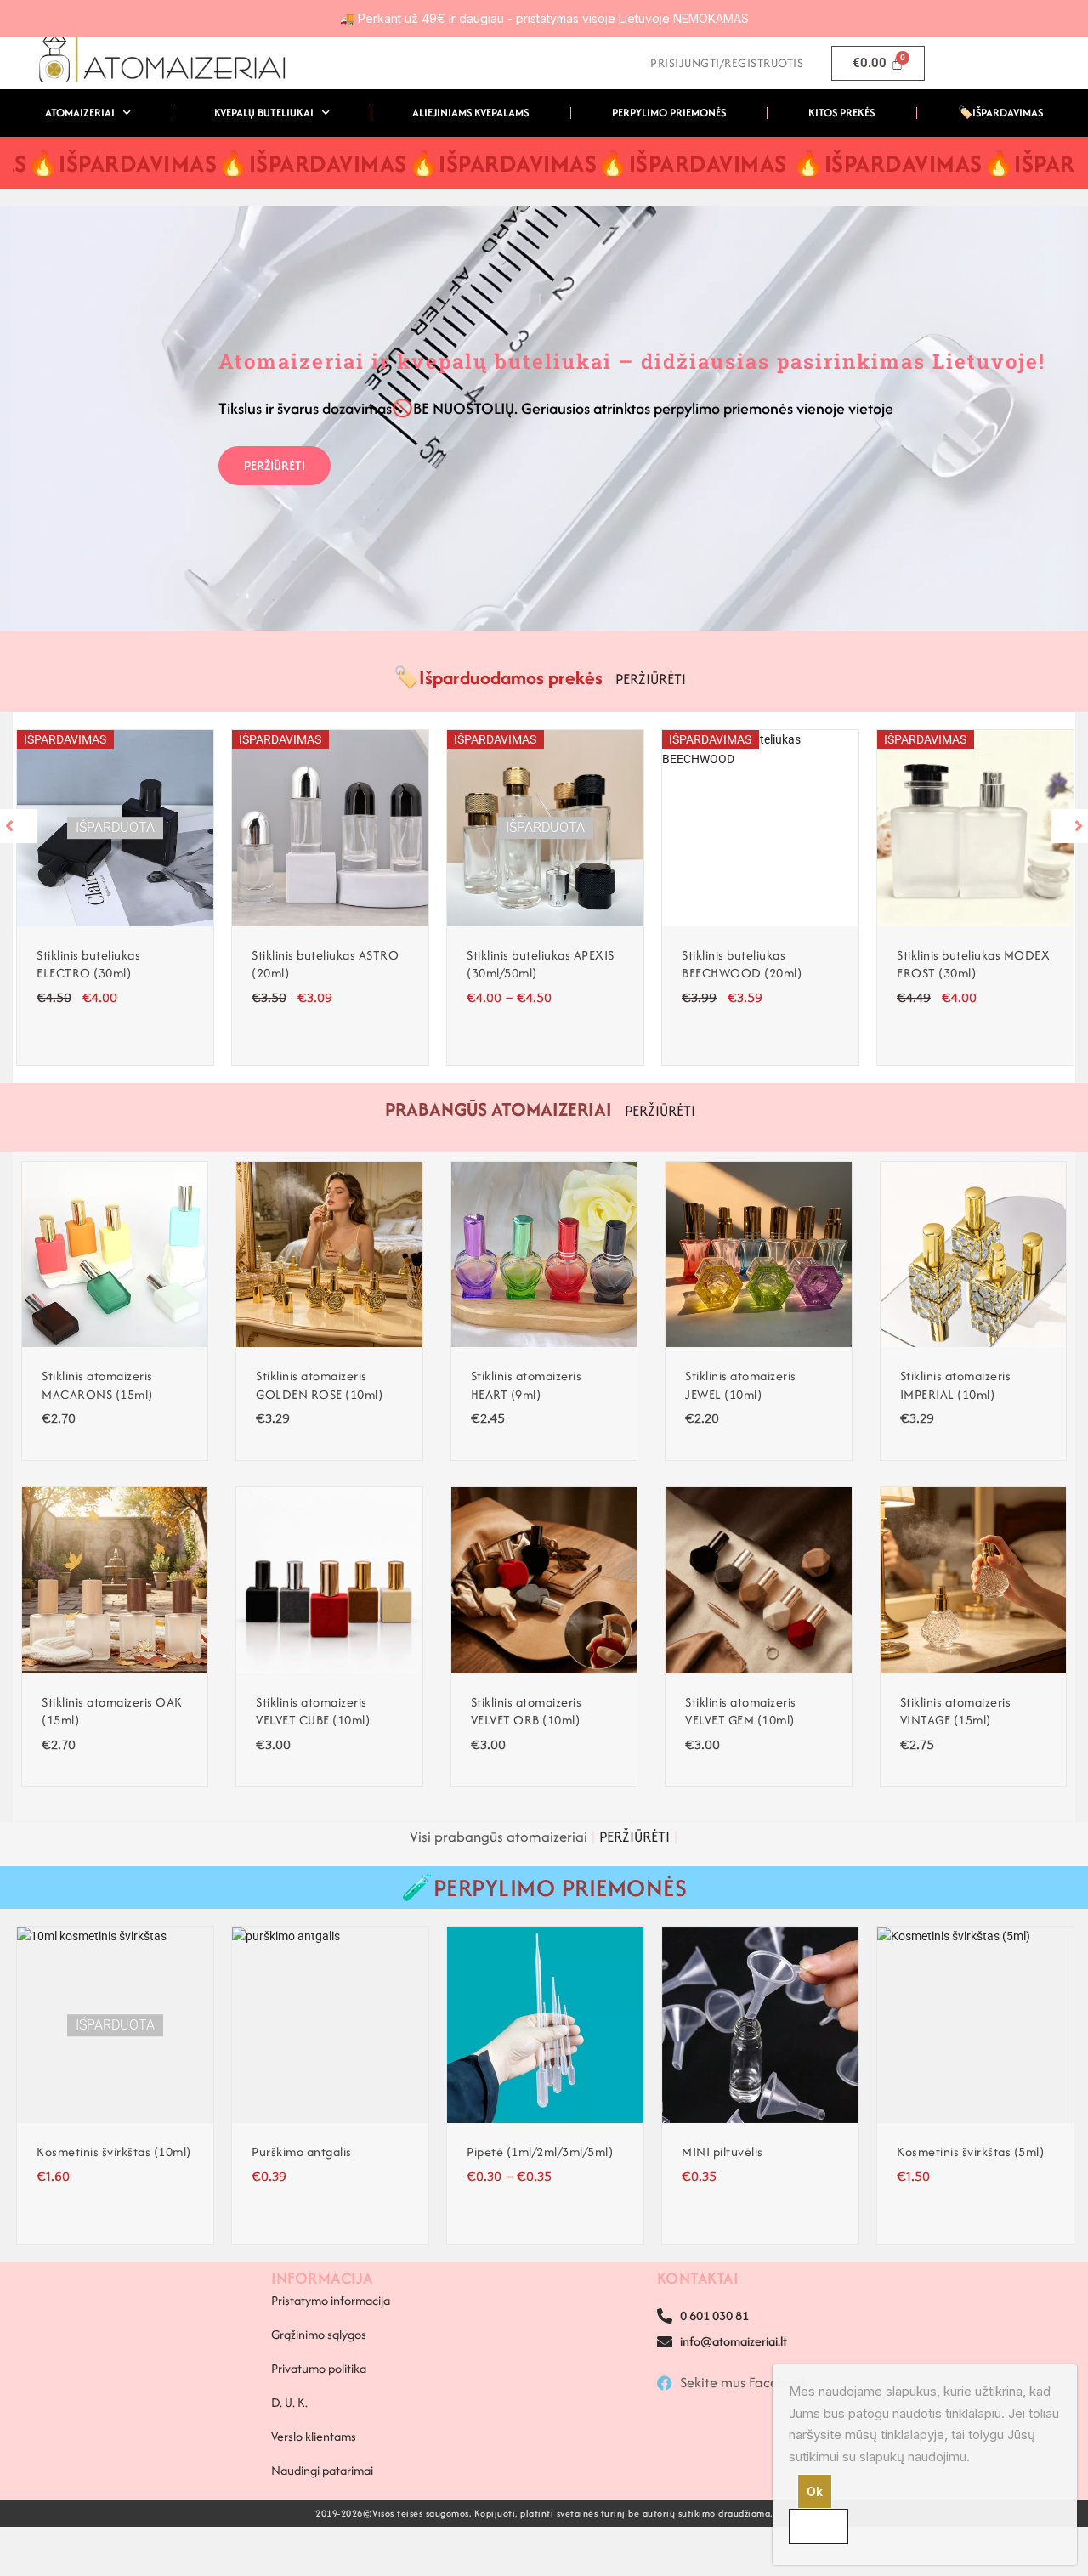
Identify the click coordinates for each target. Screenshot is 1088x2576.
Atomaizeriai (80, 113)
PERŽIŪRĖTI (275, 465)
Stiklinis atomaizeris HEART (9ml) (527, 1385)
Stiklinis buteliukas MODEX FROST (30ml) (973, 964)
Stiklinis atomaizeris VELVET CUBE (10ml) (313, 1711)
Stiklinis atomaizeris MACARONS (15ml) (97, 1385)
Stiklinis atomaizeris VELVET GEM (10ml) (741, 1711)
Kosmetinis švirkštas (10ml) (114, 2151)
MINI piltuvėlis (722, 2151)
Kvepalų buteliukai (264, 113)
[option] (115, 897)
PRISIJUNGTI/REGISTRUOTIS (727, 63)
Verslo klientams (314, 2436)
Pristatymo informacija (331, 2300)
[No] (819, 2526)
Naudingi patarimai (322, 2470)
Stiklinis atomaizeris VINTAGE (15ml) (956, 1711)
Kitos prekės (841, 113)
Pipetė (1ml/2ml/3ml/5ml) (540, 2151)
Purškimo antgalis (302, 2151)
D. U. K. (289, 2402)
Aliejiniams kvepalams (470, 113)
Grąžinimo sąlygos (319, 2334)
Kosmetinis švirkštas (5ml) (970, 2151)
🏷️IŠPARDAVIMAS (1000, 113)
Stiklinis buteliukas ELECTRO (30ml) (88, 964)
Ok (815, 2491)
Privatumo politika (319, 2368)
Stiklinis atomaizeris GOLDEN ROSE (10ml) (319, 1385)
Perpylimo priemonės (669, 113)
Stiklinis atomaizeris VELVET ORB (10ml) (527, 1711)
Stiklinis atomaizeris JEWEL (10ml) (741, 1385)
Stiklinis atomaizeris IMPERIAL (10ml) (956, 1385)
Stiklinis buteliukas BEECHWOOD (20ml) (742, 964)
